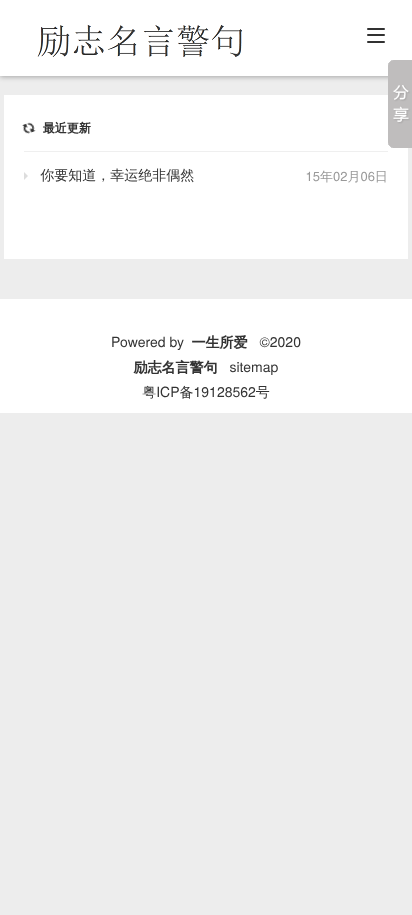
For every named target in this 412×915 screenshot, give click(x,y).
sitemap (253, 366)
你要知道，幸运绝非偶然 (117, 174)
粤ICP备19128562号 (206, 391)
